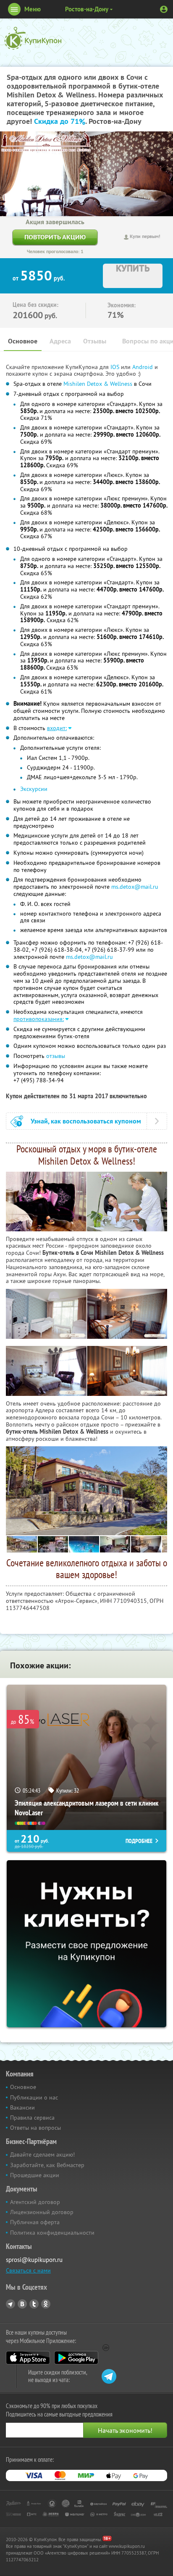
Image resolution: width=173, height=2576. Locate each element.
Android (143, 367)
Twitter (34, 2304)
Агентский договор (35, 2202)
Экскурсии (34, 789)
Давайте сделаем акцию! (42, 2155)
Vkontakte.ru (22, 2304)
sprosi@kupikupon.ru (34, 2260)
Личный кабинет (164, 9)
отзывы (56, 1056)
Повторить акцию (55, 237)
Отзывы (95, 341)
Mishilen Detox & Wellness (98, 384)
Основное (23, 341)
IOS (116, 367)
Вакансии (22, 2107)
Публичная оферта (35, 2222)
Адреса (60, 341)
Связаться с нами (28, 2270)
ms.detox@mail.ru (135, 887)
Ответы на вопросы (35, 2128)
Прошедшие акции (35, 2175)
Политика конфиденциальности (52, 2233)
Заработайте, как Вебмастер (47, 2165)
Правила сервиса (32, 2118)
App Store (28, 2358)
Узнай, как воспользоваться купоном (86, 1121)
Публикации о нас (34, 2097)
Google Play (76, 2358)
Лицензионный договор (42, 2212)
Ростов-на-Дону (87, 9)
